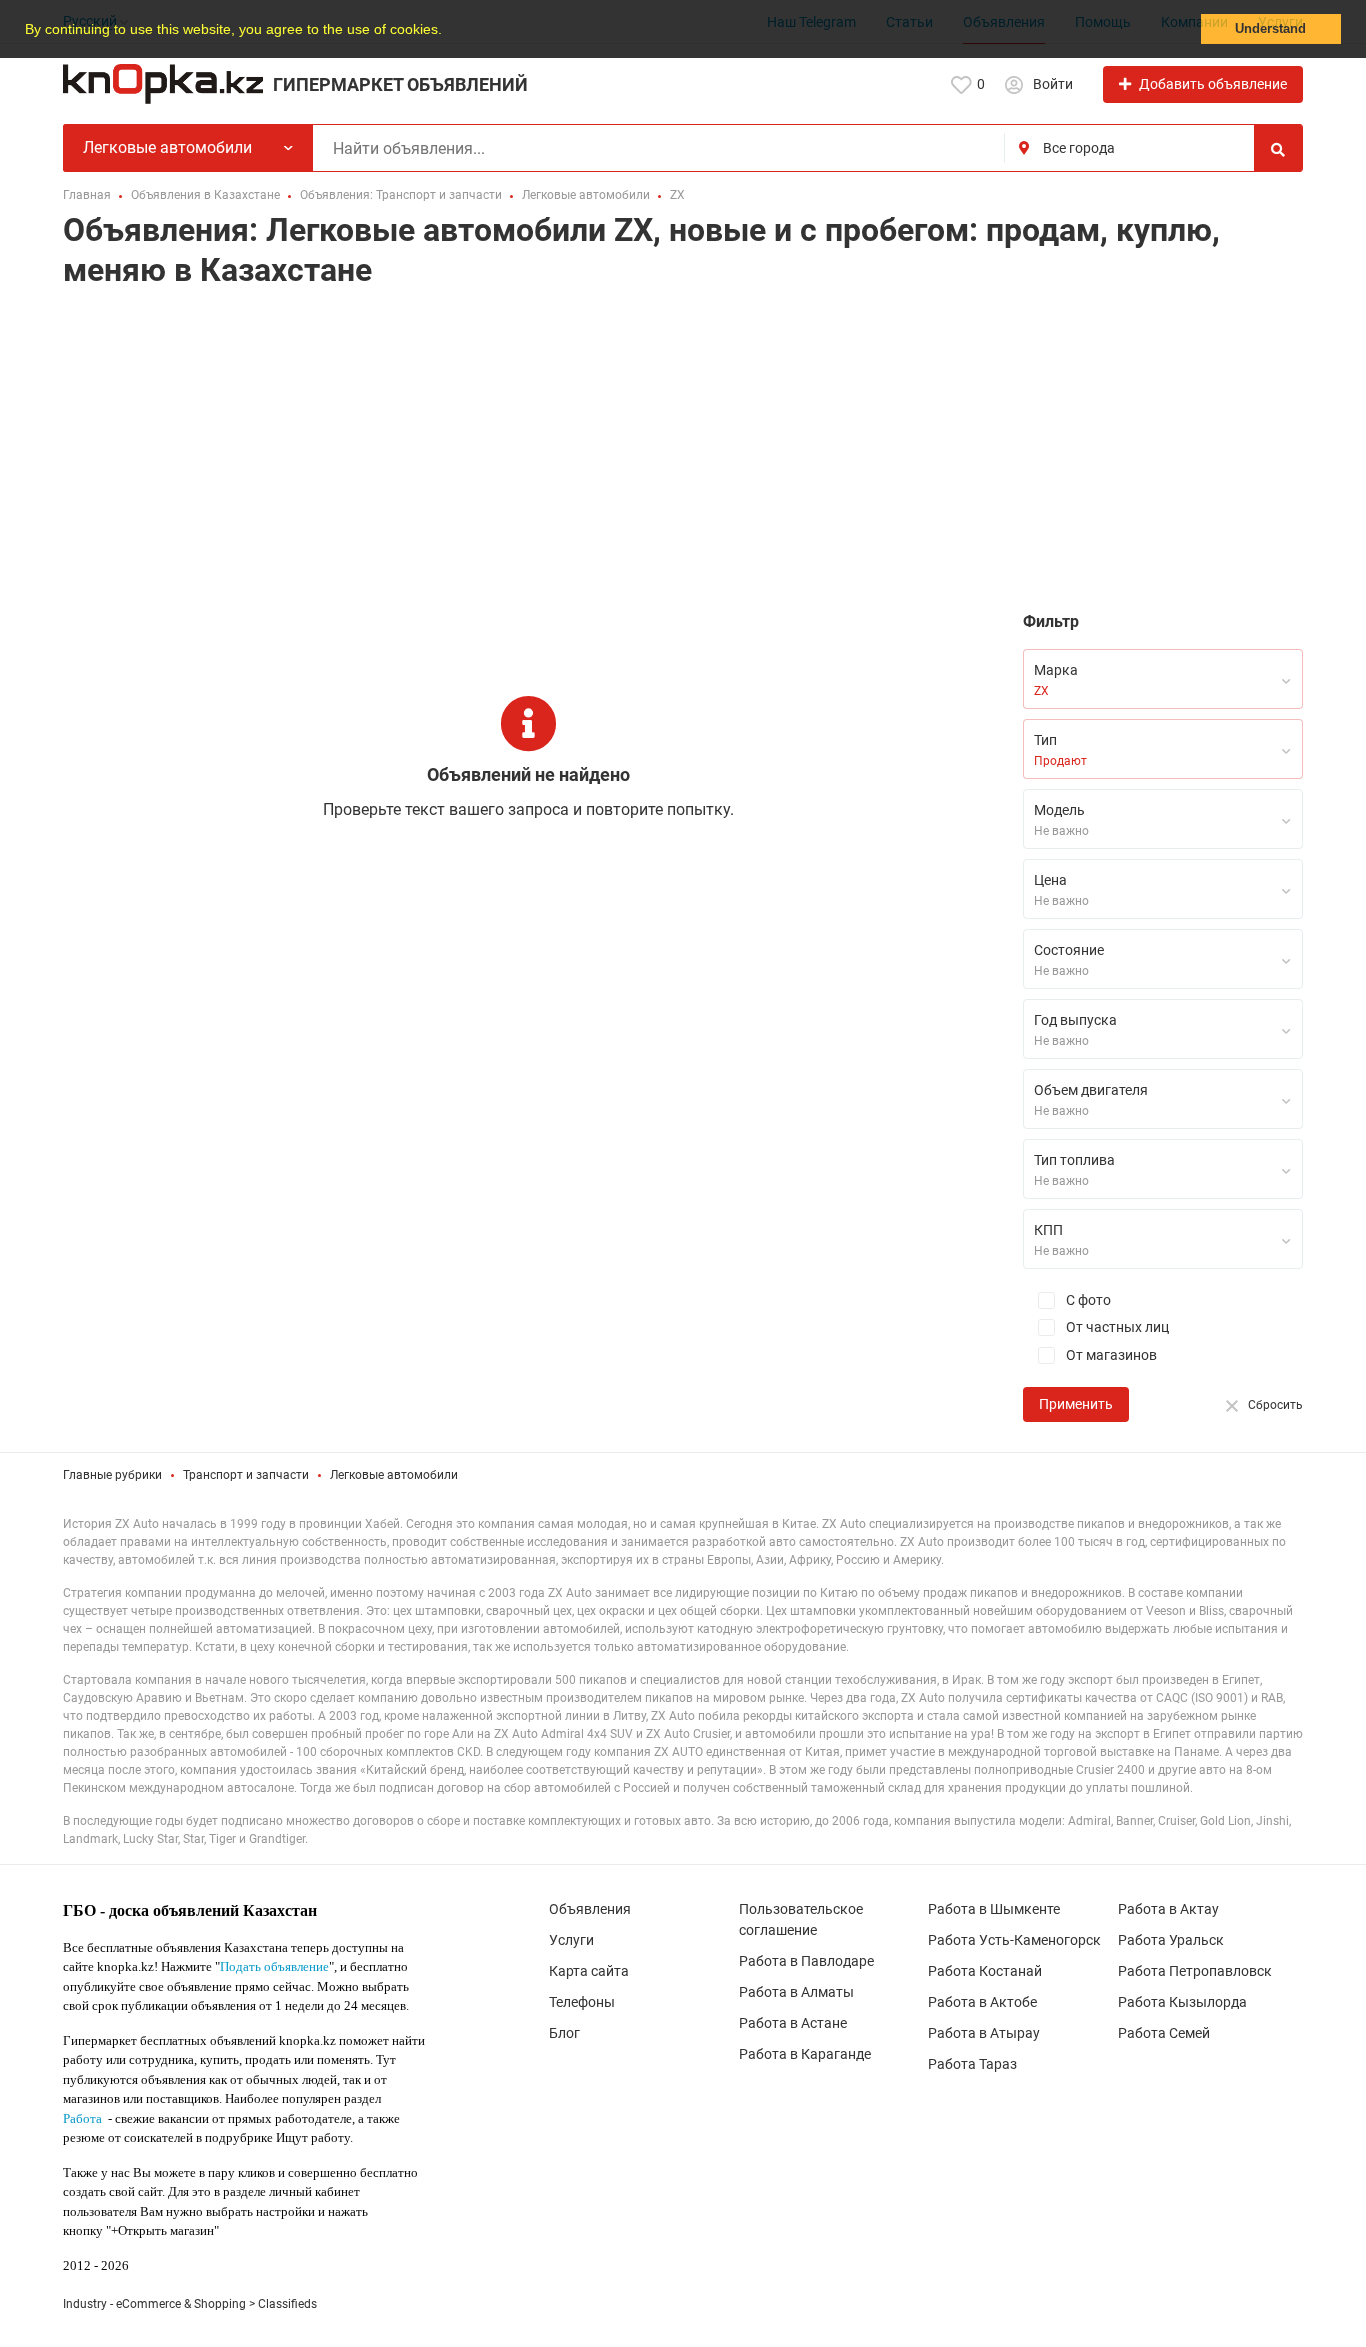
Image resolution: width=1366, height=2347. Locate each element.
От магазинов (1110, 1355)
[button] (449, 31)
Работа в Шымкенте (994, 1909)
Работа (82, 2118)
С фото (1087, 1300)
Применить (1076, 1404)
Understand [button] (1270, 29)
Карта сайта (589, 1971)
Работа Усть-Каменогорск (1014, 1940)
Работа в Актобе (982, 2002)
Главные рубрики (112, 1475)
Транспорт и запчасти (246, 1475)
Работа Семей (1164, 2033)
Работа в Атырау (984, 2033)
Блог (564, 2033)
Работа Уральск (1171, 1940)
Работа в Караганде (805, 2054)
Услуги (571, 1940)
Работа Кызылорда (1182, 2002)
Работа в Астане (793, 2023)
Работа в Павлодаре (806, 1961)
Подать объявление (274, 1966)
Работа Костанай (985, 1971)
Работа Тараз (972, 2064)
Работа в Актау (1168, 1909)
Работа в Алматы (796, 1992)
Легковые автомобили (394, 1475)
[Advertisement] (683, 455)
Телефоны (582, 2002)
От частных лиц (1116, 1327)
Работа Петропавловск (1195, 1971)
